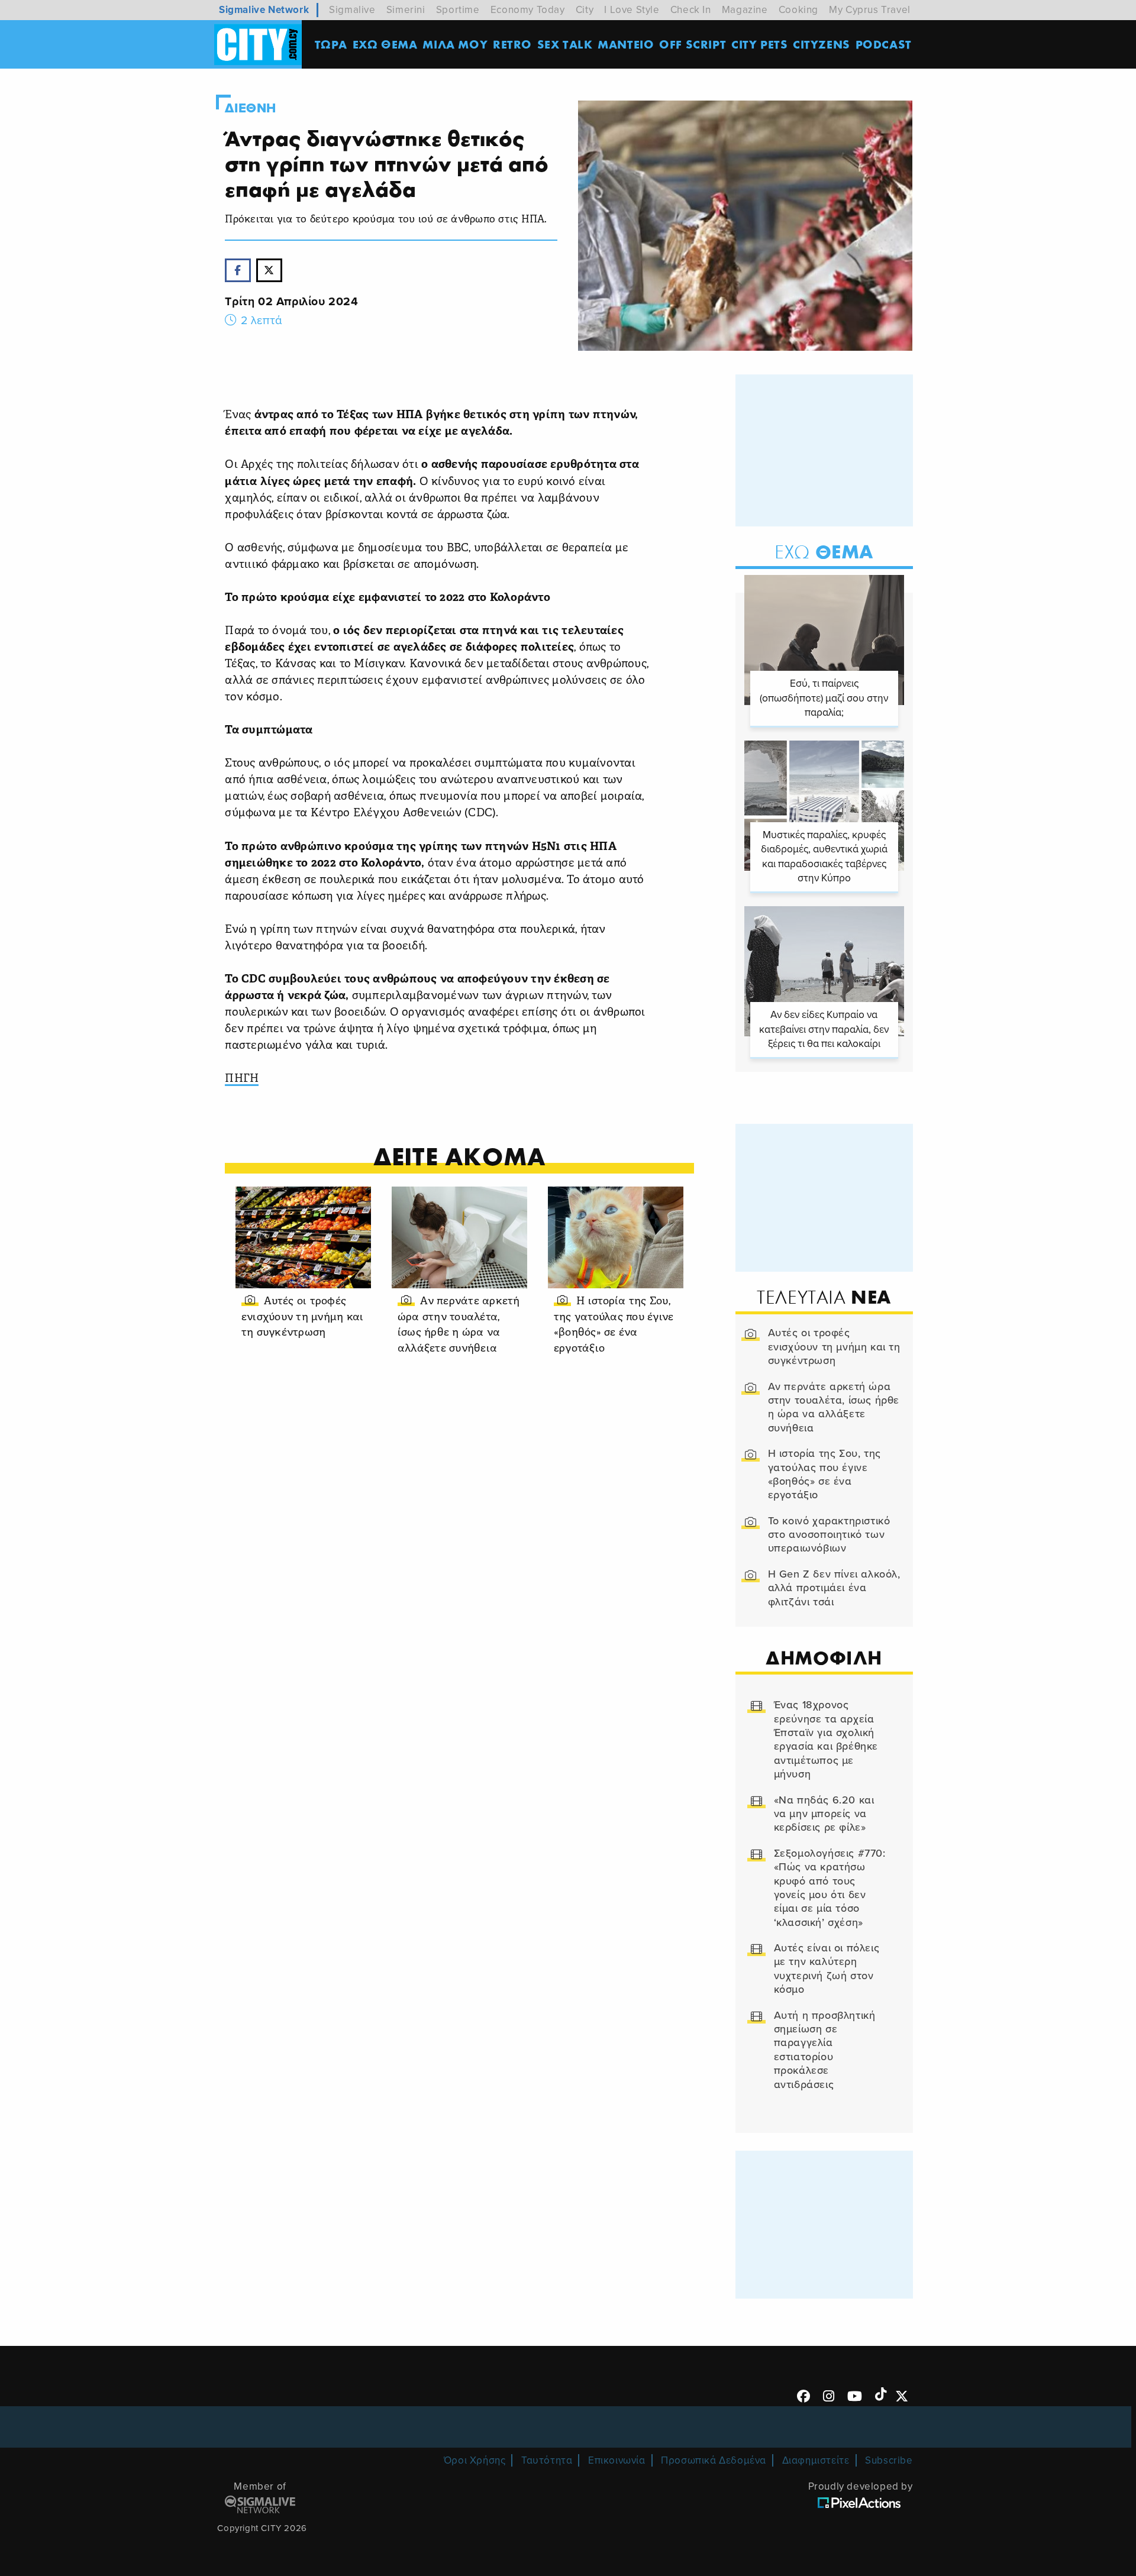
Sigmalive (352, 10)
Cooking (798, 10)
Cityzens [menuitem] (822, 44)
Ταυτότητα (547, 2460)
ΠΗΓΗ (242, 1079)
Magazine (745, 10)
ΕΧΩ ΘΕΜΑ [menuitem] (385, 44)
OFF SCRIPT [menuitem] (693, 44)
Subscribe (889, 2460)
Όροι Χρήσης (475, 2460)
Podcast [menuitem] (884, 44)
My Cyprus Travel (870, 10)
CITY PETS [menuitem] (759, 44)
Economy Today (528, 10)
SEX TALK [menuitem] (565, 44)
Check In (691, 10)
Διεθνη (251, 108)
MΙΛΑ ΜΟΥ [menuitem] (455, 44)
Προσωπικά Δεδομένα (714, 2460)
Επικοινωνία (617, 2460)
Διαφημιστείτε (816, 2460)
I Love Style (632, 10)
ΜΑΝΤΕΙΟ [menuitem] (626, 44)
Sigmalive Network (264, 10)
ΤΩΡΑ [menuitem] (331, 44)
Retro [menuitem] (512, 44)
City (585, 10)
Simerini (406, 10)
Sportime (458, 10)
